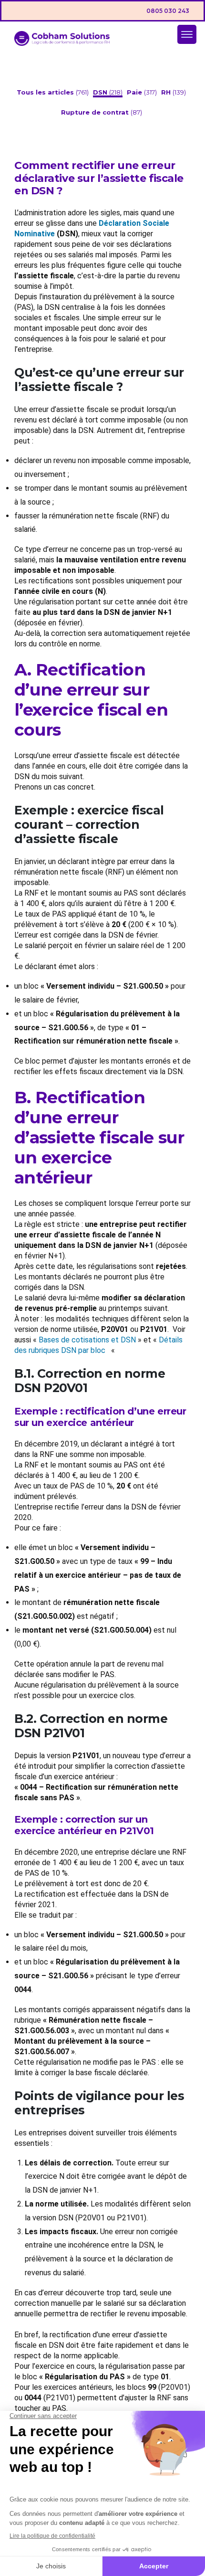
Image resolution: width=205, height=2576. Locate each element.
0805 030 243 (168, 11)
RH (167, 92)
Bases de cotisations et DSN (87, 1340)
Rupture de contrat (96, 112)
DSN (101, 92)
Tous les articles (46, 92)
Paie (135, 92)
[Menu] (187, 34)
